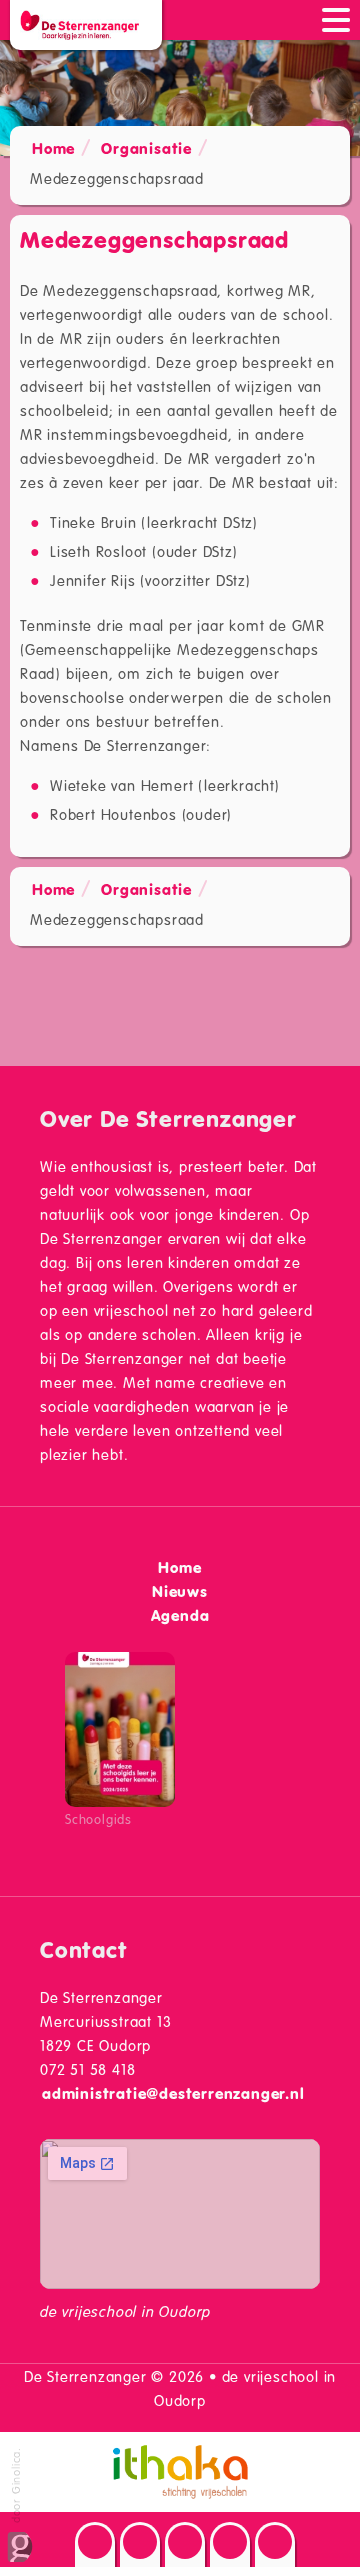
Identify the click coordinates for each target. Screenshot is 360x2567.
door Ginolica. (15, 2487)
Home (53, 148)
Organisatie (146, 148)
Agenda (180, 1615)
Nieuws (180, 1591)
